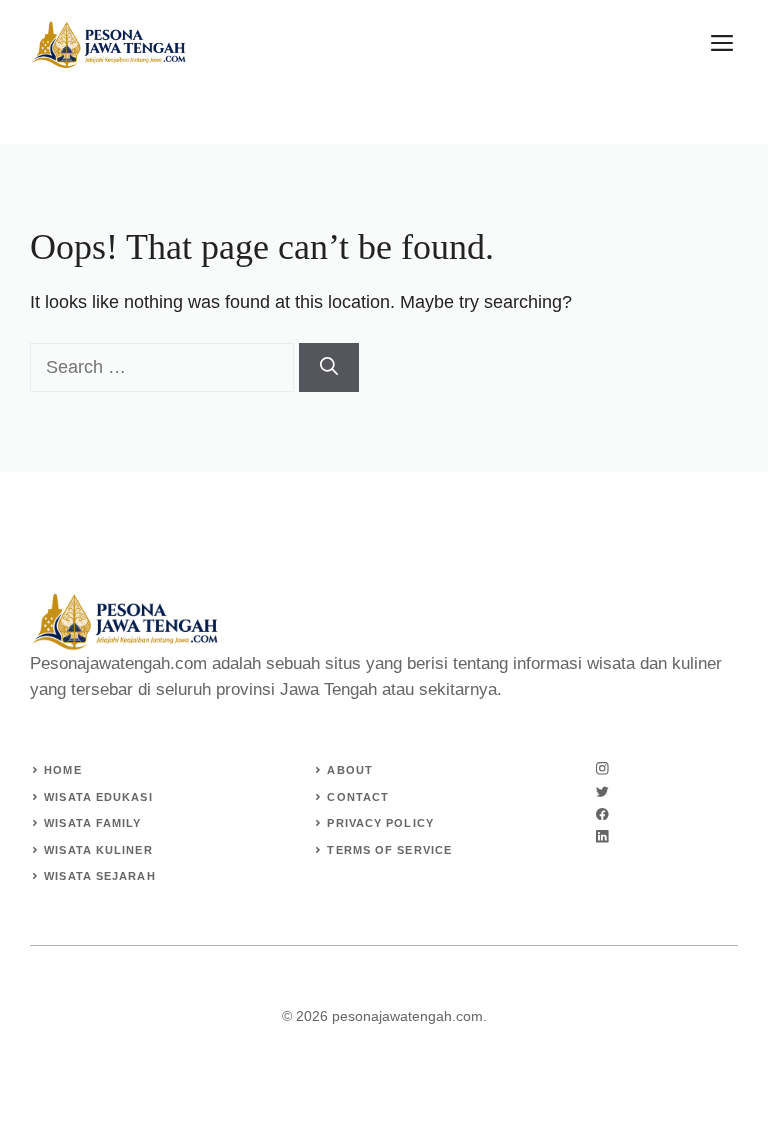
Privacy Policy (380, 823)
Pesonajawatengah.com (118, 663)
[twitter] (602, 791)
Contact (358, 797)
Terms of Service (389, 850)
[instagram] (602, 768)
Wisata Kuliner (98, 850)
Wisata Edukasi (98, 797)
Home (62, 770)
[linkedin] (602, 836)
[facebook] (602, 814)
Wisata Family (92, 823)
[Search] (329, 367)
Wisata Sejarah (99, 876)
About (350, 770)
